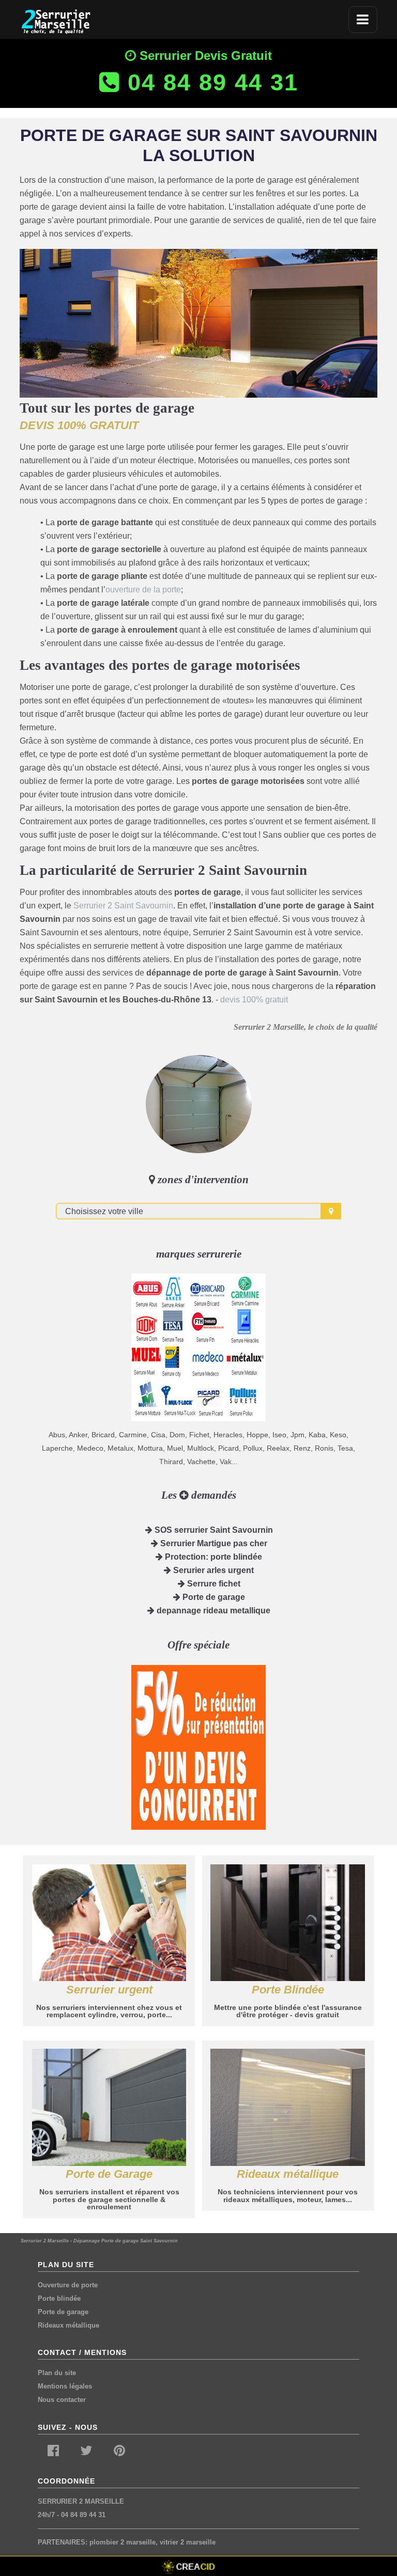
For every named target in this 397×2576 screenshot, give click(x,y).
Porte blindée (59, 2298)
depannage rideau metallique (212, 1611)
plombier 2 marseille (123, 2542)
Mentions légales (65, 2386)
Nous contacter (62, 2400)
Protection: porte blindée (212, 1557)
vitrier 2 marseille (188, 2542)
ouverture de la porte (143, 590)
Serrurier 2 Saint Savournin (123, 906)
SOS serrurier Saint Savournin (213, 1530)
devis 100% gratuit (254, 1000)
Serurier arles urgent (212, 1570)
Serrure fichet (213, 1584)
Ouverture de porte (68, 2285)
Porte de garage (213, 1597)
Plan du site (57, 2373)
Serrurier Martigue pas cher (213, 1543)
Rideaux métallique (68, 2325)
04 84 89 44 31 (83, 2515)
